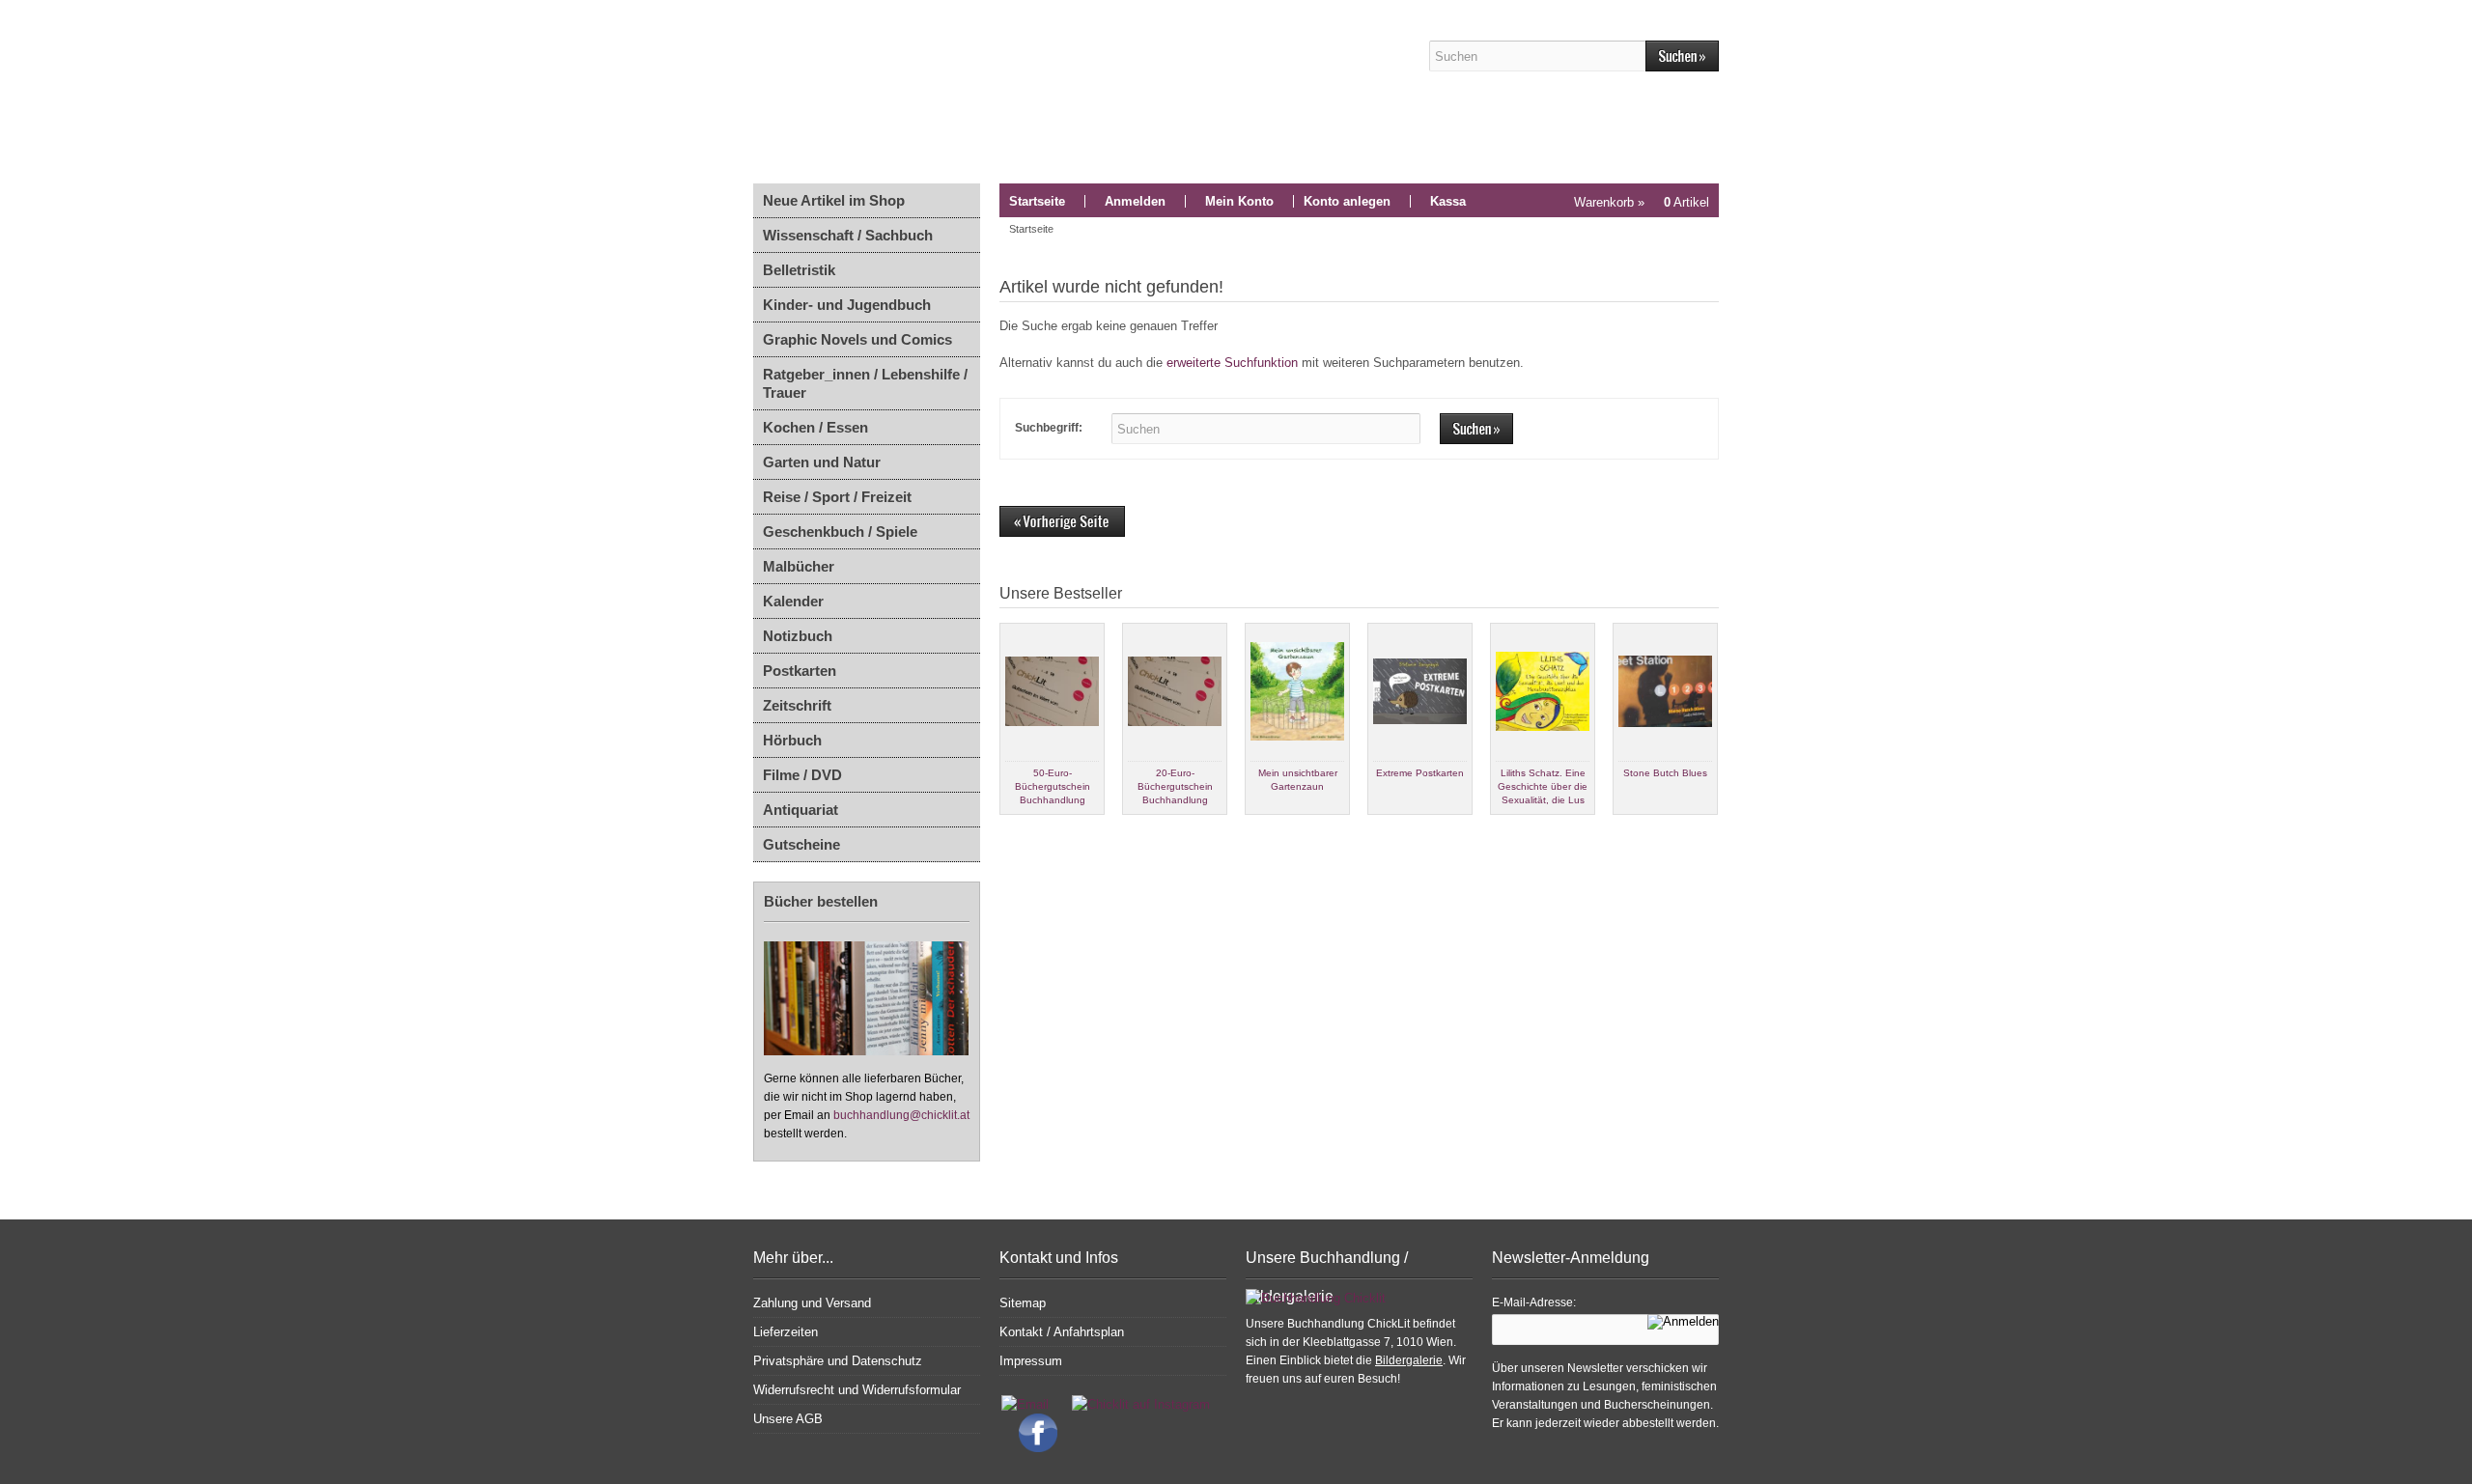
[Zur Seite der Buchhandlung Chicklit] (1067, 92)
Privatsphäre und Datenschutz (838, 1361)
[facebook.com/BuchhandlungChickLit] (1028, 1448)
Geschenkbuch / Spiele (840, 532)
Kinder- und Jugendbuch (847, 305)
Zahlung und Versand (812, 1303)
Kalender (793, 601)
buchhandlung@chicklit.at (901, 1115)
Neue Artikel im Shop (834, 200)
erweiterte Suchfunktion (1232, 363)
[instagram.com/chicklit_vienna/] (1136, 1404)
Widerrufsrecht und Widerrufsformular (857, 1390)
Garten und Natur (822, 462)
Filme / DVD (802, 775)
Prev (1015, 831)
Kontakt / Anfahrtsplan (1062, 1332)
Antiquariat (801, 810)
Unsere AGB (788, 1419)
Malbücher (799, 566)
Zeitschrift (797, 705)
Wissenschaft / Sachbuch (848, 235)
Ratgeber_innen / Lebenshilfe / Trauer (865, 383)
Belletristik (799, 270)
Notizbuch (798, 636)
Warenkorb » (1642, 202)
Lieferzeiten (786, 1332)
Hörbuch (792, 740)
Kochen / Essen (815, 427)
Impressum (1031, 1361)
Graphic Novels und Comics (857, 339)
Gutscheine (801, 844)
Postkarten (800, 671)
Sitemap (1023, 1303)
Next (1703, 831)
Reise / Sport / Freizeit (837, 497)
